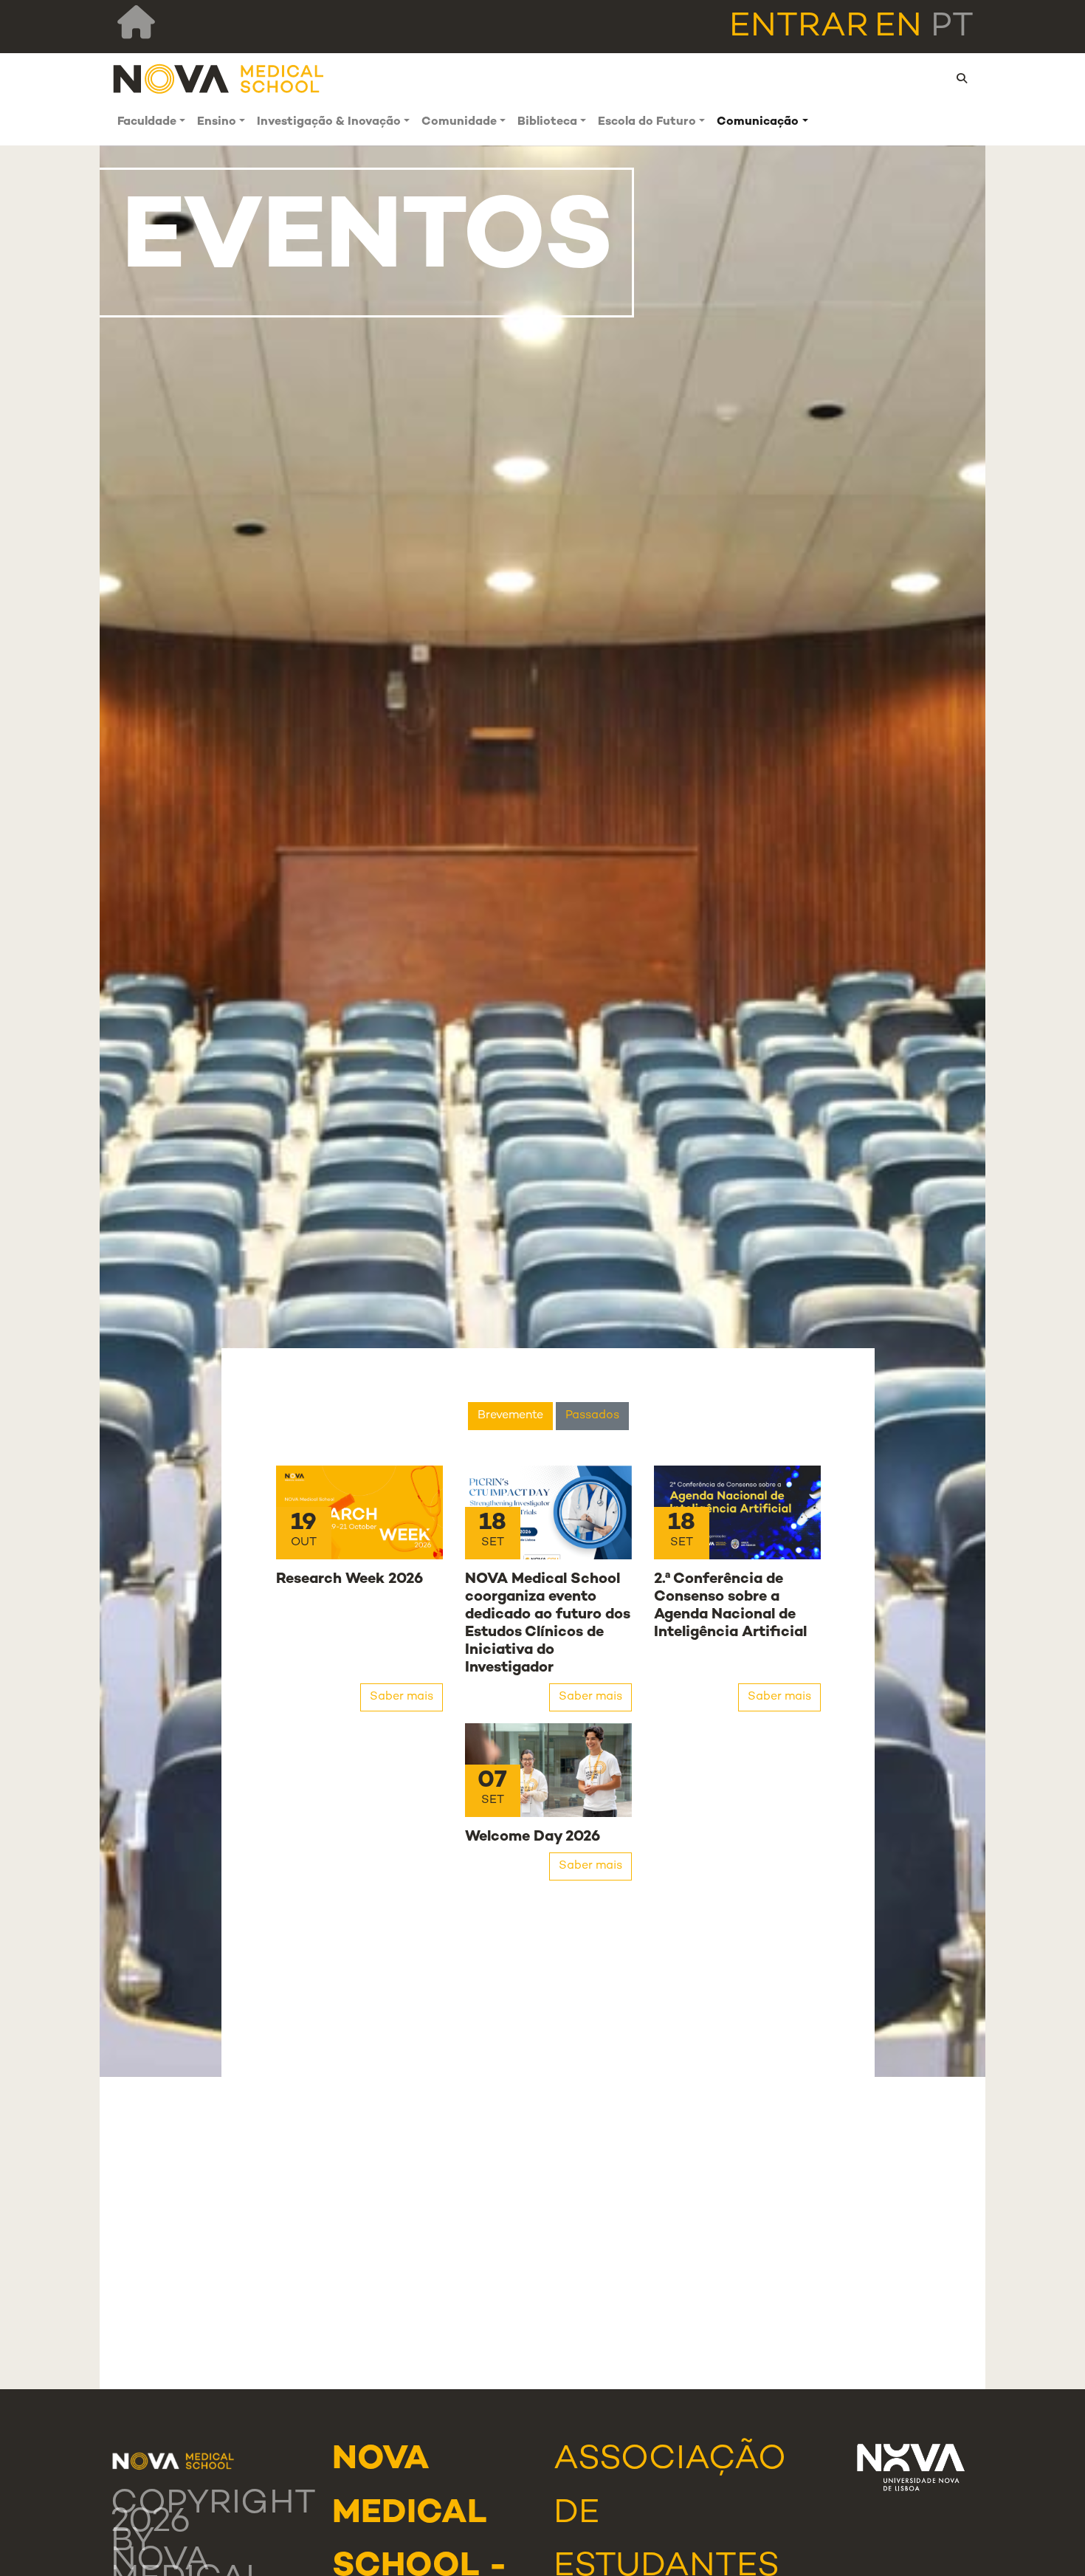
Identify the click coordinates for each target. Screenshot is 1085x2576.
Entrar (799, 27)
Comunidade (459, 122)
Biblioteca (547, 122)
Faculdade (147, 122)
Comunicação (758, 122)
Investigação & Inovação (329, 122)
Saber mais (402, 1697)
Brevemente (510, 1416)
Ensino (217, 122)
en (898, 27)
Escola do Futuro (647, 122)
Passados (592, 1416)
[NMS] (219, 79)
